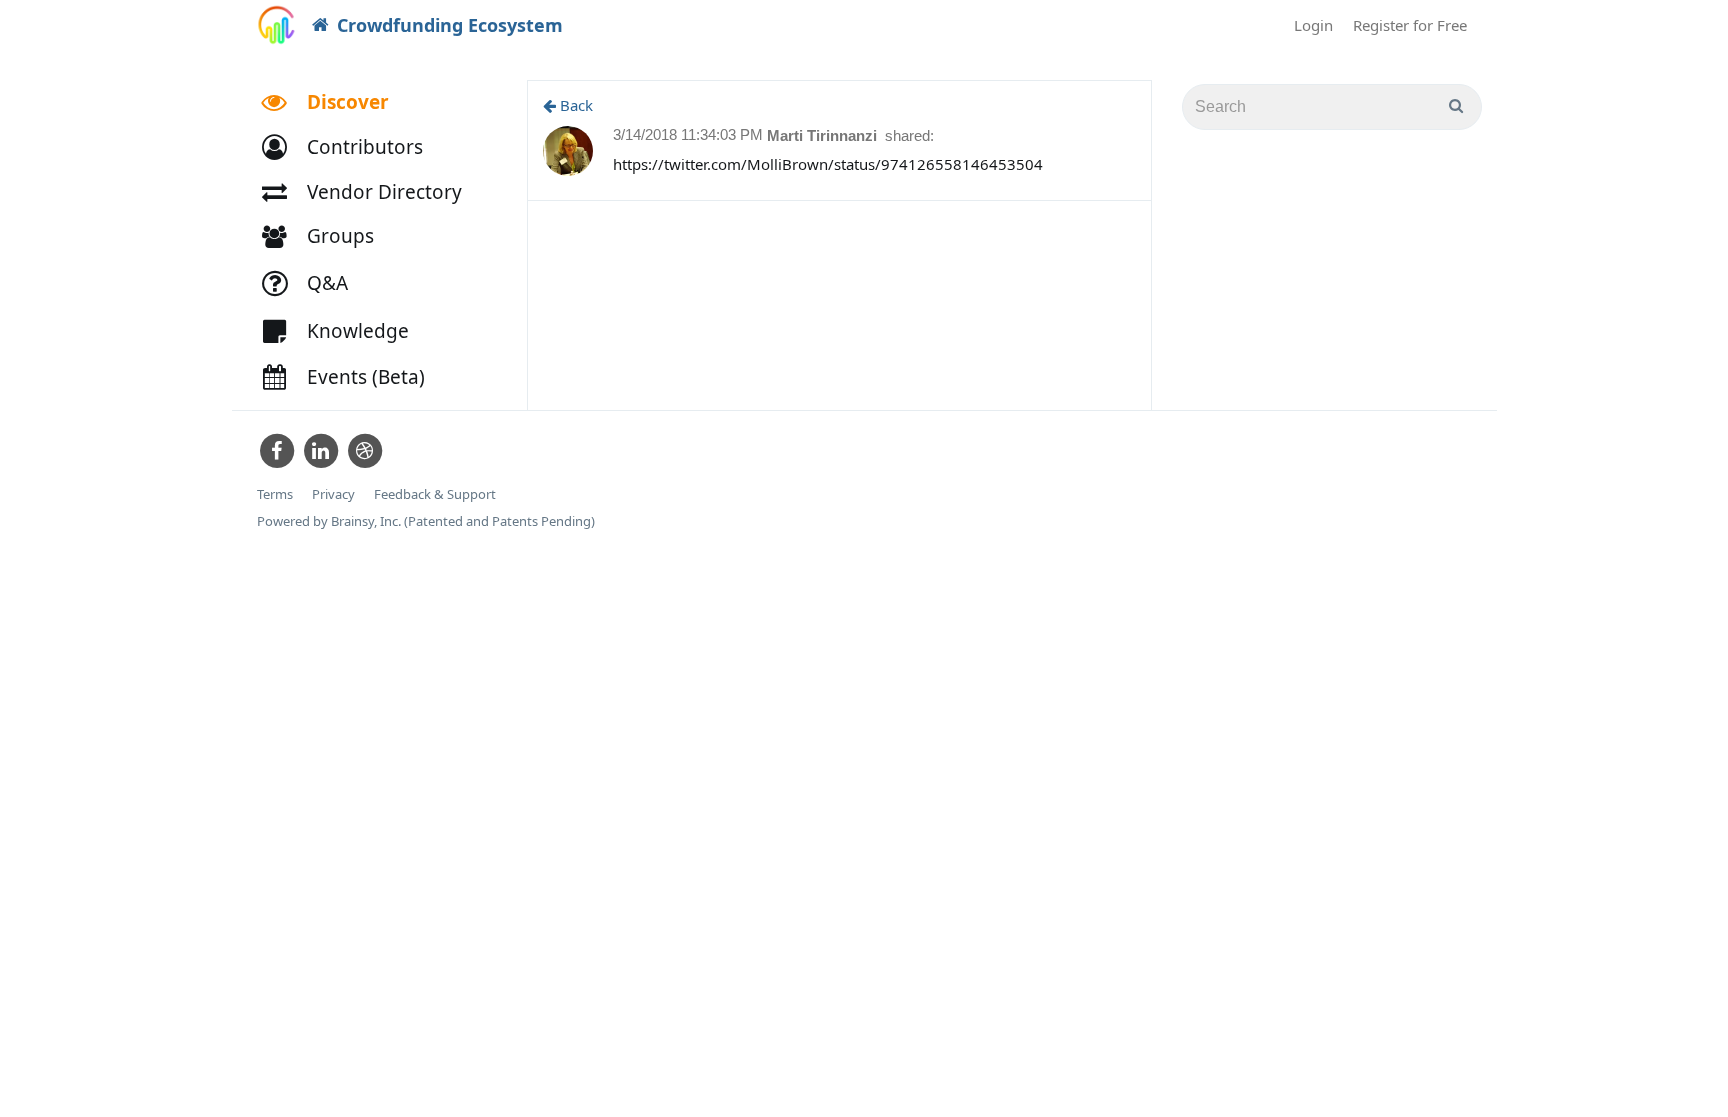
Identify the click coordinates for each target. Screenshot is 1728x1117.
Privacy (333, 494)
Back (574, 105)
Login (1313, 25)
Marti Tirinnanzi (824, 135)
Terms (275, 494)
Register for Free (1410, 25)
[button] (351, 147)
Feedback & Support (435, 494)
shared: (909, 135)
